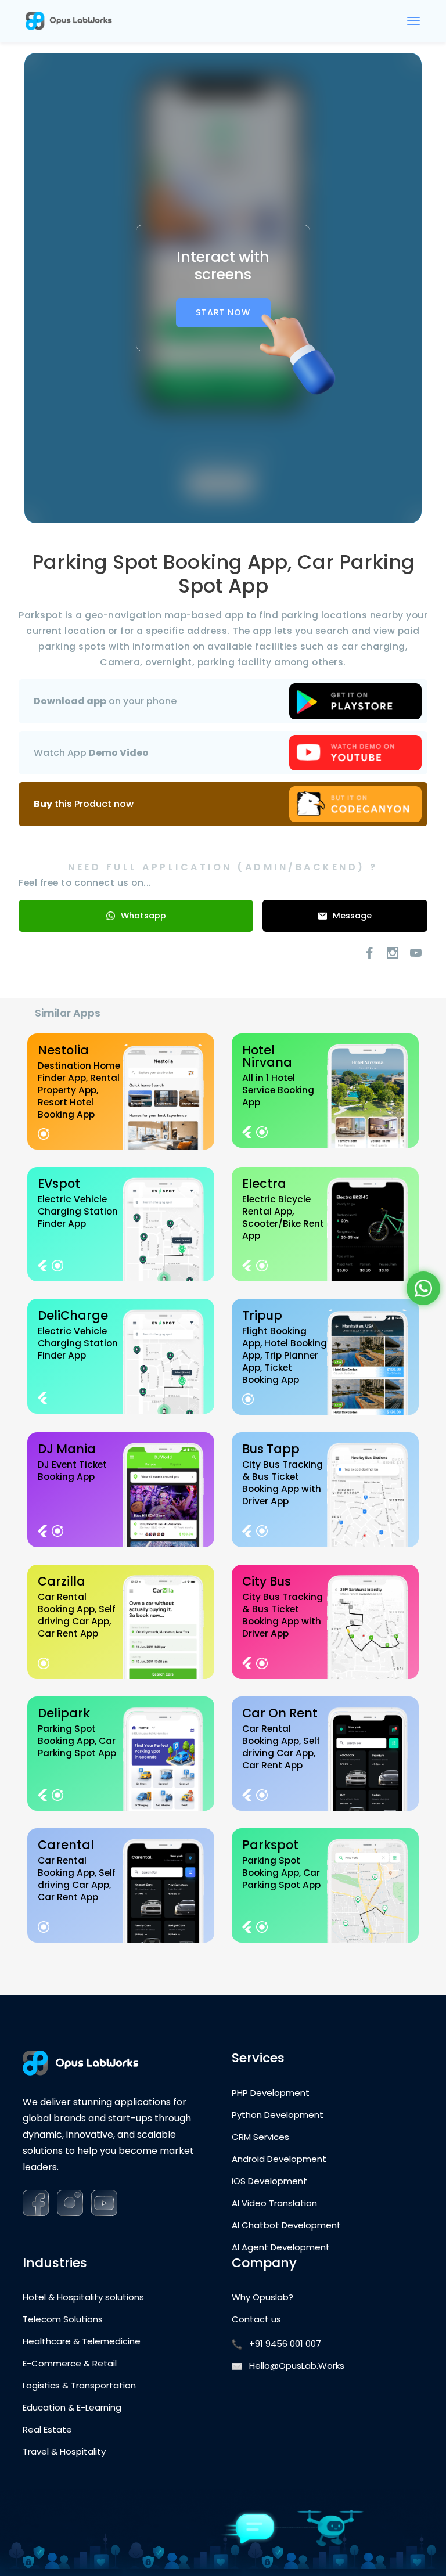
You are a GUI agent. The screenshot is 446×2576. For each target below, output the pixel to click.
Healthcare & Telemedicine (82, 2341)
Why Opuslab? (262, 2297)
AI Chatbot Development (286, 2225)
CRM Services (260, 2137)
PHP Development (271, 2093)
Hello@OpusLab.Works (297, 2366)
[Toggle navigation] (413, 21)
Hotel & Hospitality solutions (83, 2297)
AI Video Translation (274, 2203)
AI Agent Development (281, 2247)
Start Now (223, 312)
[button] (423, 1288)
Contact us (256, 2319)
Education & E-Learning (72, 2408)
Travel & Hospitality (64, 2452)
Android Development (279, 2159)
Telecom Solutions (63, 2319)
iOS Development (269, 2181)
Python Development (278, 2115)
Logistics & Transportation (79, 2386)
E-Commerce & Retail (70, 2364)
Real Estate (47, 2430)
